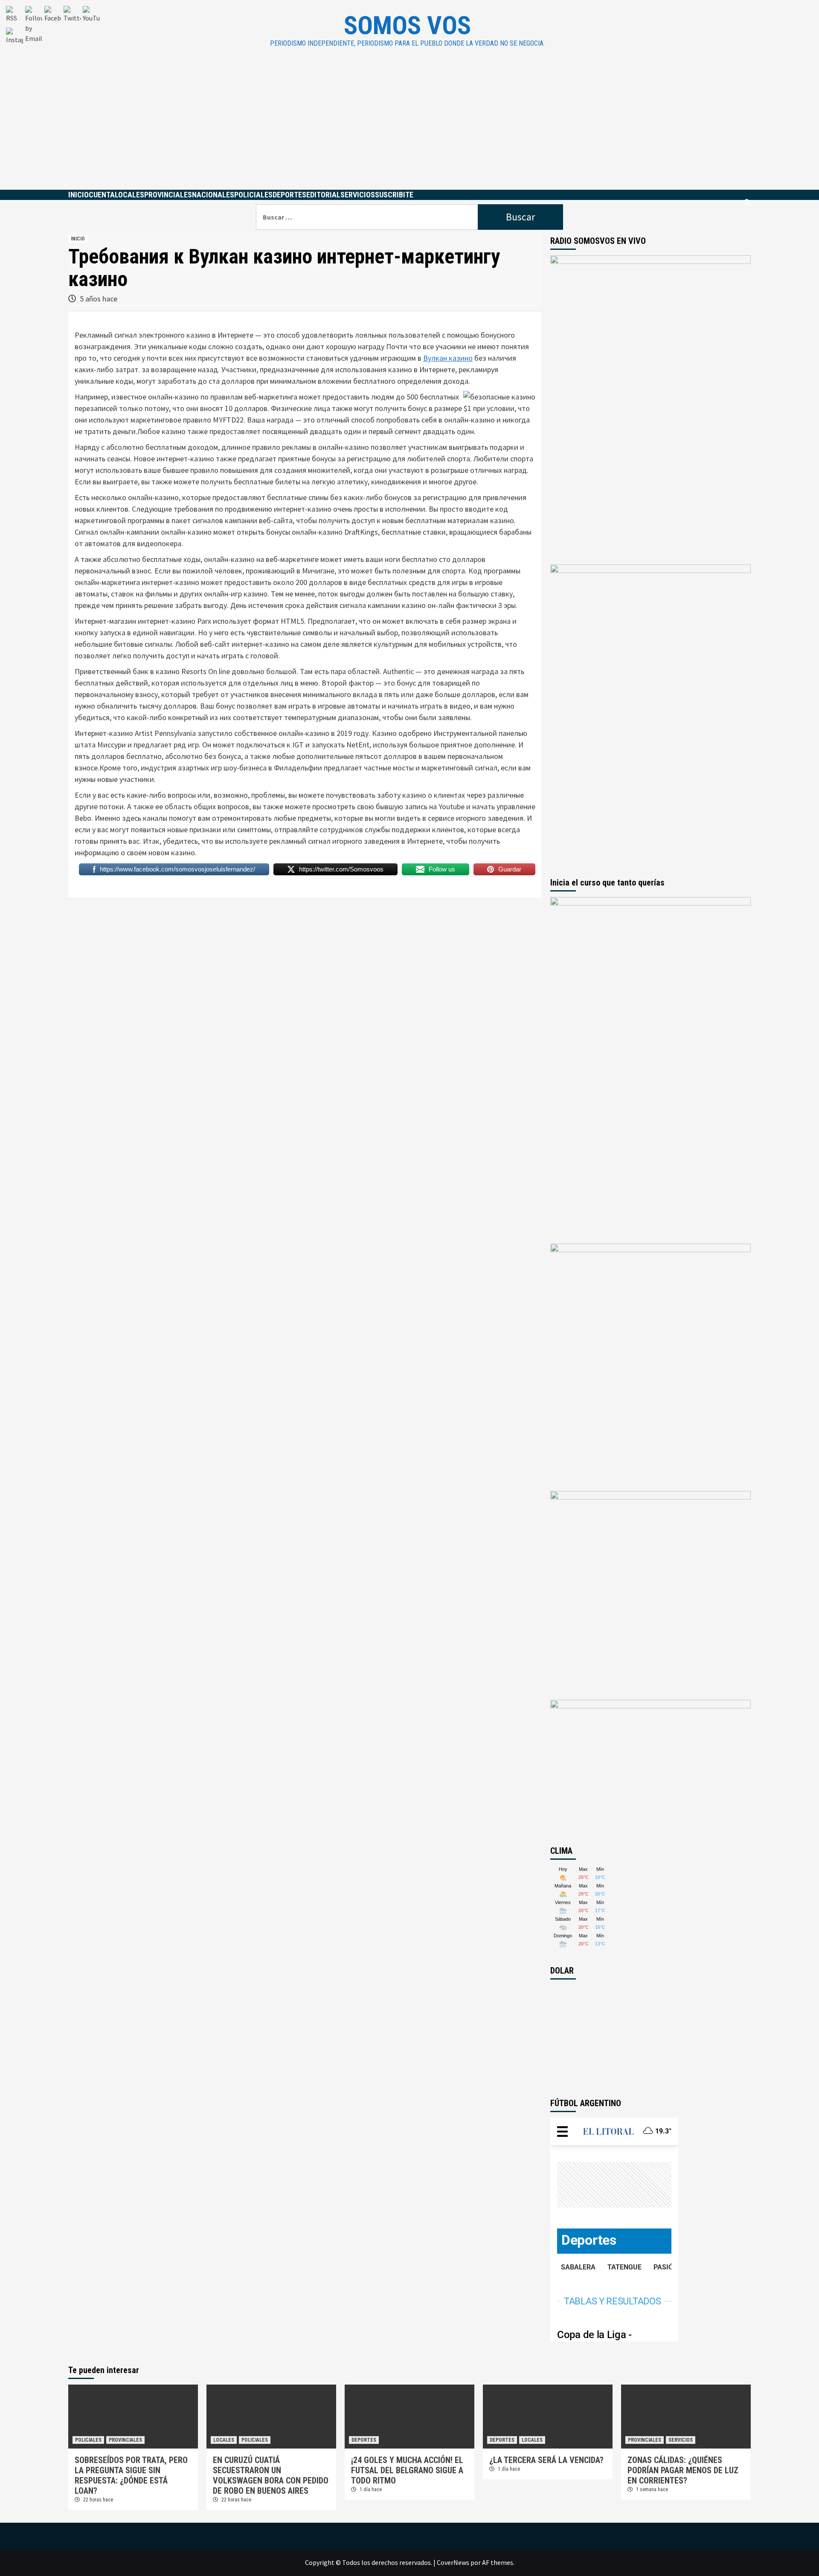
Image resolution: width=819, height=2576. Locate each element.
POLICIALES (253, 195)
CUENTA (102, 195)
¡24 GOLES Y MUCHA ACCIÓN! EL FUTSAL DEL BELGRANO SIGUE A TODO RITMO (407, 2470)
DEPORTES (289, 195)
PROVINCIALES (168, 195)
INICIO (78, 195)
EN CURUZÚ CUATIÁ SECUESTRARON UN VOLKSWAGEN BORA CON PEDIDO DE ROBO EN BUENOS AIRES (271, 2475)
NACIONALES (213, 195)
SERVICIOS (358, 195)
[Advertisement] (409, 126)
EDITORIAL (323, 195)
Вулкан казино (448, 358)
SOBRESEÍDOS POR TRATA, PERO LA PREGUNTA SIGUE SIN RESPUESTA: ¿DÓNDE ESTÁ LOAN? (131, 2475)
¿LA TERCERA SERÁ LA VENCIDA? (546, 2460)
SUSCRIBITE (394, 195)
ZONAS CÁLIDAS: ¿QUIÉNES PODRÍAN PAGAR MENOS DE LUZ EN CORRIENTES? (683, 2470)
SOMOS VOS (407, 25)
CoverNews (453, 2562)
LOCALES (129, 195)
